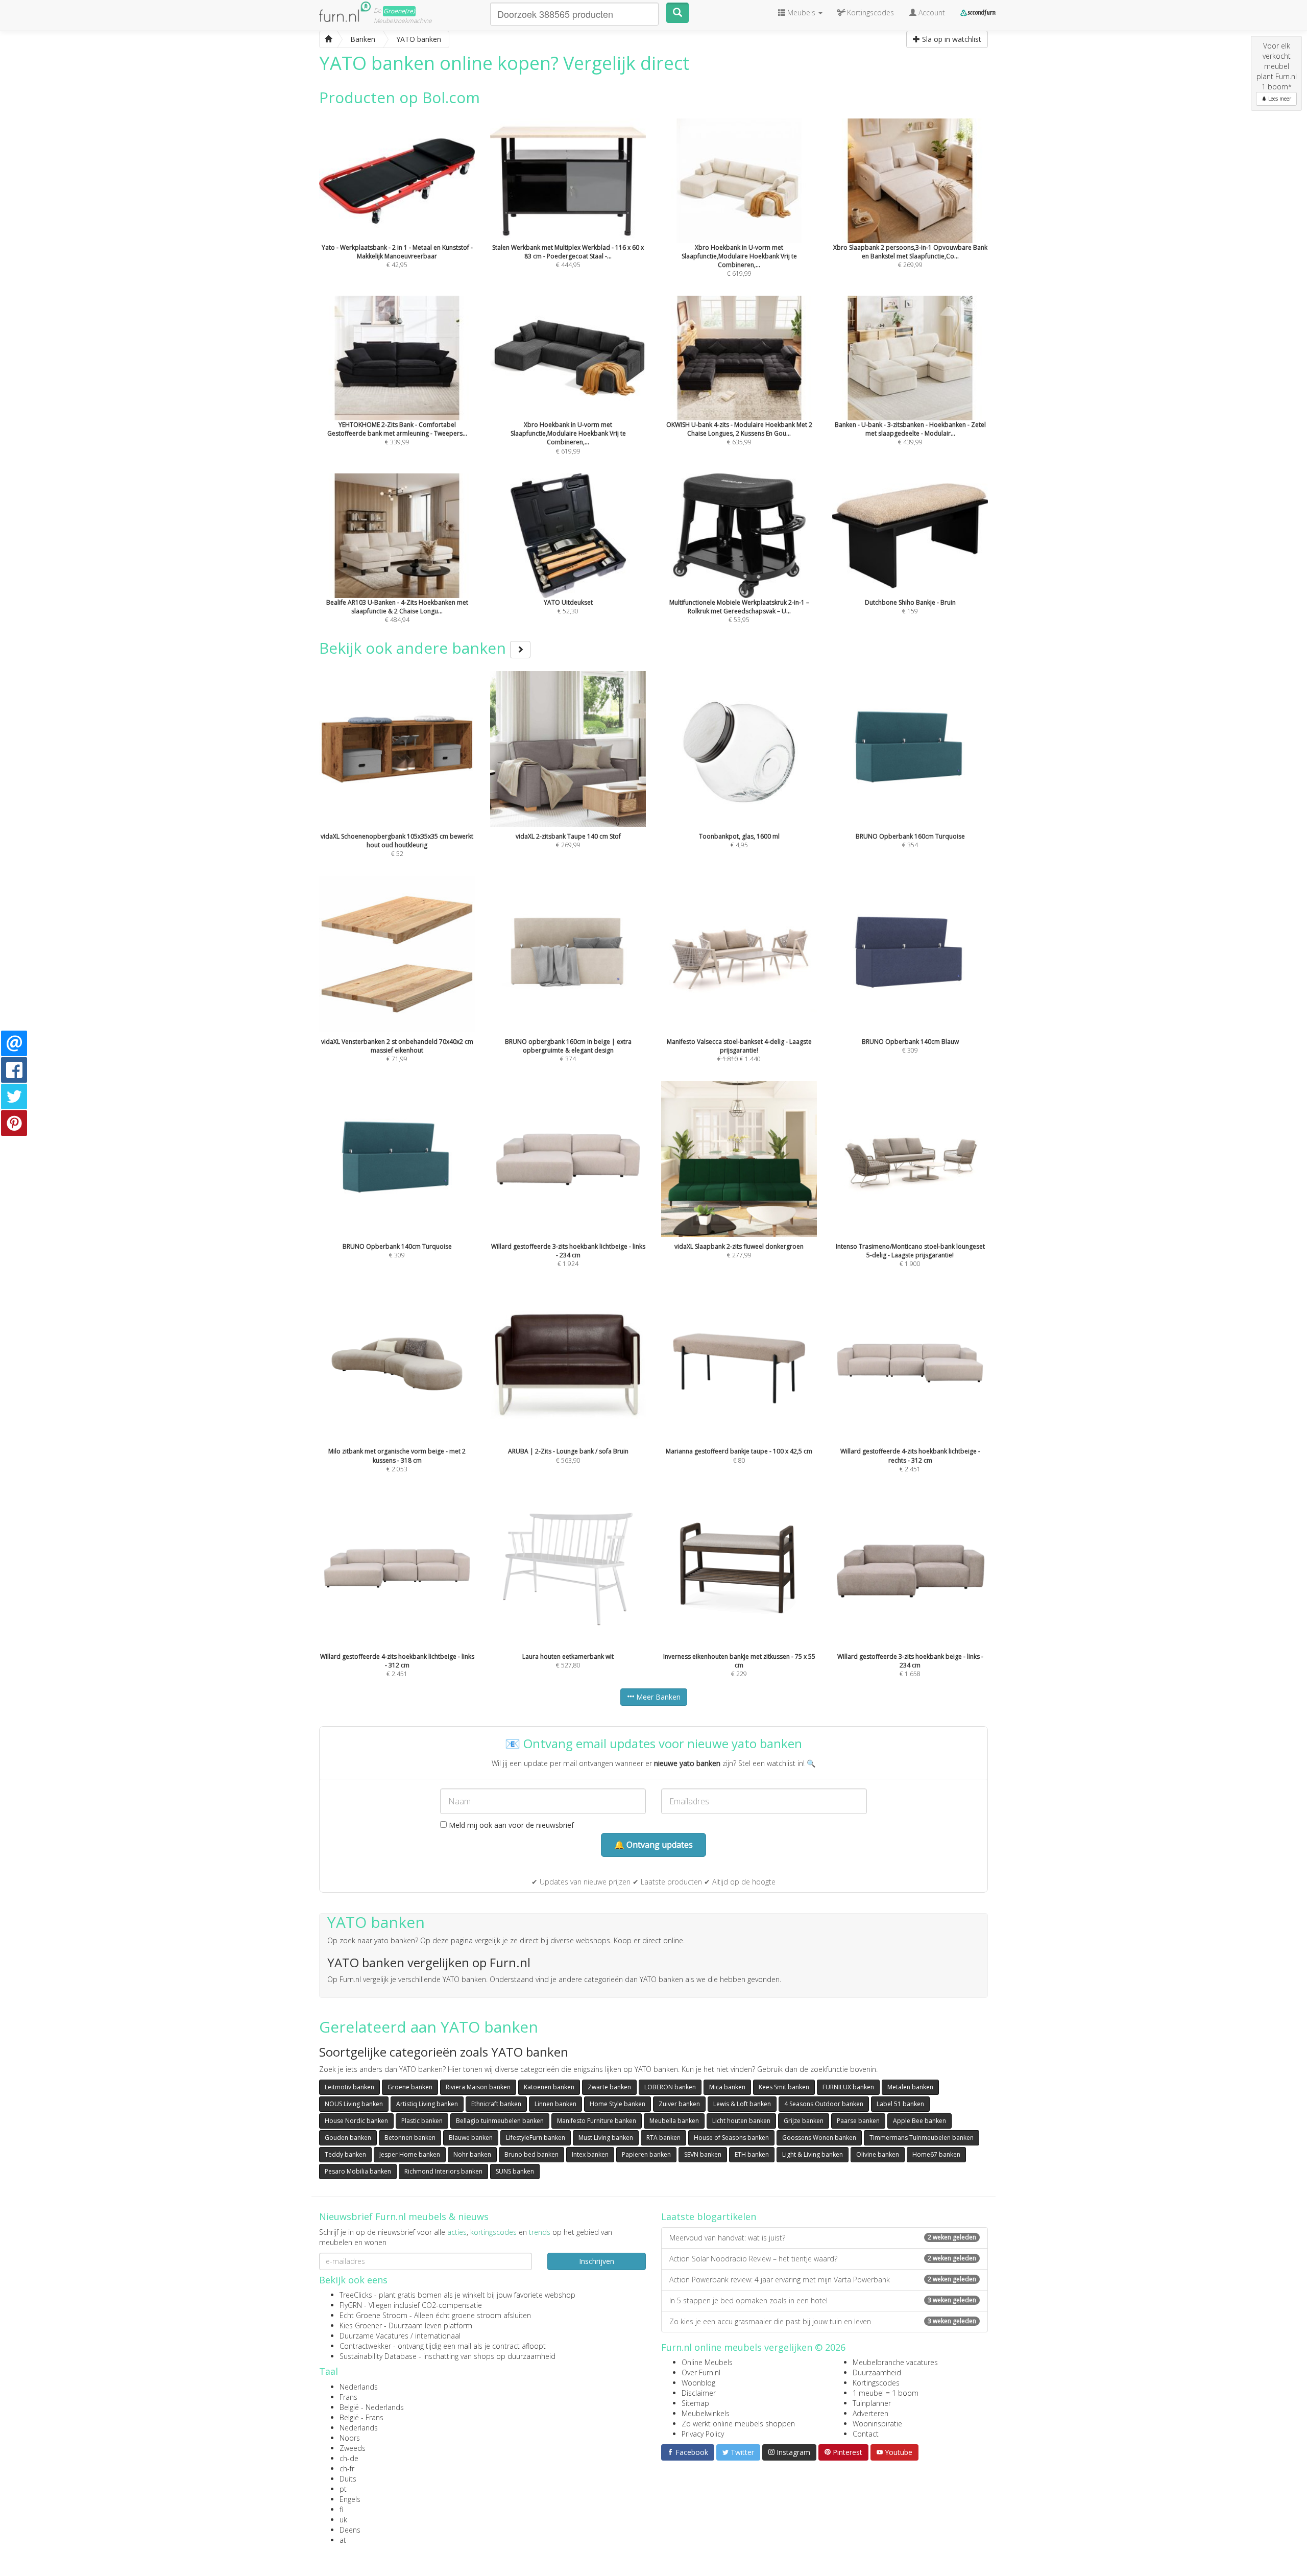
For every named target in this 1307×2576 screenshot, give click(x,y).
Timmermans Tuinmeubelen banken (922, 2138)
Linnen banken (555, 2104)
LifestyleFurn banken (536, 2138)
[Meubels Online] (328, 39)
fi (341, 2509)
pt (343, 2489)
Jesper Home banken (410, 2154)
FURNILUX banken (848, 2087)
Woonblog (698, 2383)
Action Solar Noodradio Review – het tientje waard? (823, 2259)
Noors (350, 2438)
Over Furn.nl (701, 2372)
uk (343, 2520)
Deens (350, 2530)
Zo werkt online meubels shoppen (738, 2424)
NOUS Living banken (354, 2104)
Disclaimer (699, 2393)
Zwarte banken (609, 2087)
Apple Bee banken (919, 2121)
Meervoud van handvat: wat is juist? (823, 2238)
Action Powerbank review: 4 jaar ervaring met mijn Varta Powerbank (823, 2280)
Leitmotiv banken (349, 2087)
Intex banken (590, 2154)
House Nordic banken (356, 2121)
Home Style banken (618, 2104)
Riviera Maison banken (478, 2087)
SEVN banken (703, 2154)
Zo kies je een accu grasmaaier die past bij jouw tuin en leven (823, 2321)
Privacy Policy (703, 2434)
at (343, 2540)
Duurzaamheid (877, 2372)
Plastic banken (422, 2121)
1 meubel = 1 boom (886, 2393)
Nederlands (359, 2387)
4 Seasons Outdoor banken (824, 2104)
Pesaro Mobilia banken (358, 2171)
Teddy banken (345, 2154)
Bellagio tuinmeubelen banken (500, 2121)
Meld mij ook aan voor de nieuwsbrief (510, 1825)
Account (931, 13)
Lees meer (1279, 99)
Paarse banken (858, 2121)
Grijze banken (804, 2121)
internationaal (438, 2336)
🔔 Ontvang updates (653, 1845)
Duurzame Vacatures (374, 2336)
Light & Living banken (813, 2154)
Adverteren (870, 2413)
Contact (866, 2434)
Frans (348, 2397)
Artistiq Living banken (427, 2104)
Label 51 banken (900, 2104)
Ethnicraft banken (496, 2104)
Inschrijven (597, 2261)
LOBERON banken (670, 2087)
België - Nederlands (372, 2407)
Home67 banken (936, 2154)
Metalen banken (910, 2087)
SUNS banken (515, 2171)
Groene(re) (399, 11)
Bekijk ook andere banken (415, 648)
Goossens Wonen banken (819, 2138)
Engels (350, 2499)
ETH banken (752, 2154)
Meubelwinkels (706, 2413)
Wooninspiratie (877, 2424)
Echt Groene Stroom (373, 2315)
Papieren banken (646, 2154)
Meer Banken (657, 1697)
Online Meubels (707, 2362)
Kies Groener (361, 2325)
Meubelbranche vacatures (895, 2362)
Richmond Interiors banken (443, 2171)
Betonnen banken (410, 2138)
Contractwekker (365, 2346)
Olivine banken (878, 2154)
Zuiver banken (679, 2104)
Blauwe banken (471, 2138)
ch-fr (347, 2468)
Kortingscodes (876, 2383)
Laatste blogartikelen (709, 2216)
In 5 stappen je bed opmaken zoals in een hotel (823, 2300)
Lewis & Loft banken (742, 2104)
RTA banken (663, 2138)
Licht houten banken (741, 2121)
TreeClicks (356, 2295)
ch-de (349, 2458)
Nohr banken (472, 2154)
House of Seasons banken (731, 2138)
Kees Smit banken (784, 2087)
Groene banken (410, 2087)
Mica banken (727, 2087)
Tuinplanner (872, 2403)
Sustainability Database (378, 2356)
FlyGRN (351, 2305)
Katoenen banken (549, 2087)
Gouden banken (348, 2138)
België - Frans (361, 2417)
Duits (348, 2479)
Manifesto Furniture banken (597, 2121)
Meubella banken (674, 2121)
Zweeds (353, 2448)
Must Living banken (606, 2138)
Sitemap (695, 2403)
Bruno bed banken (531, 2154)
